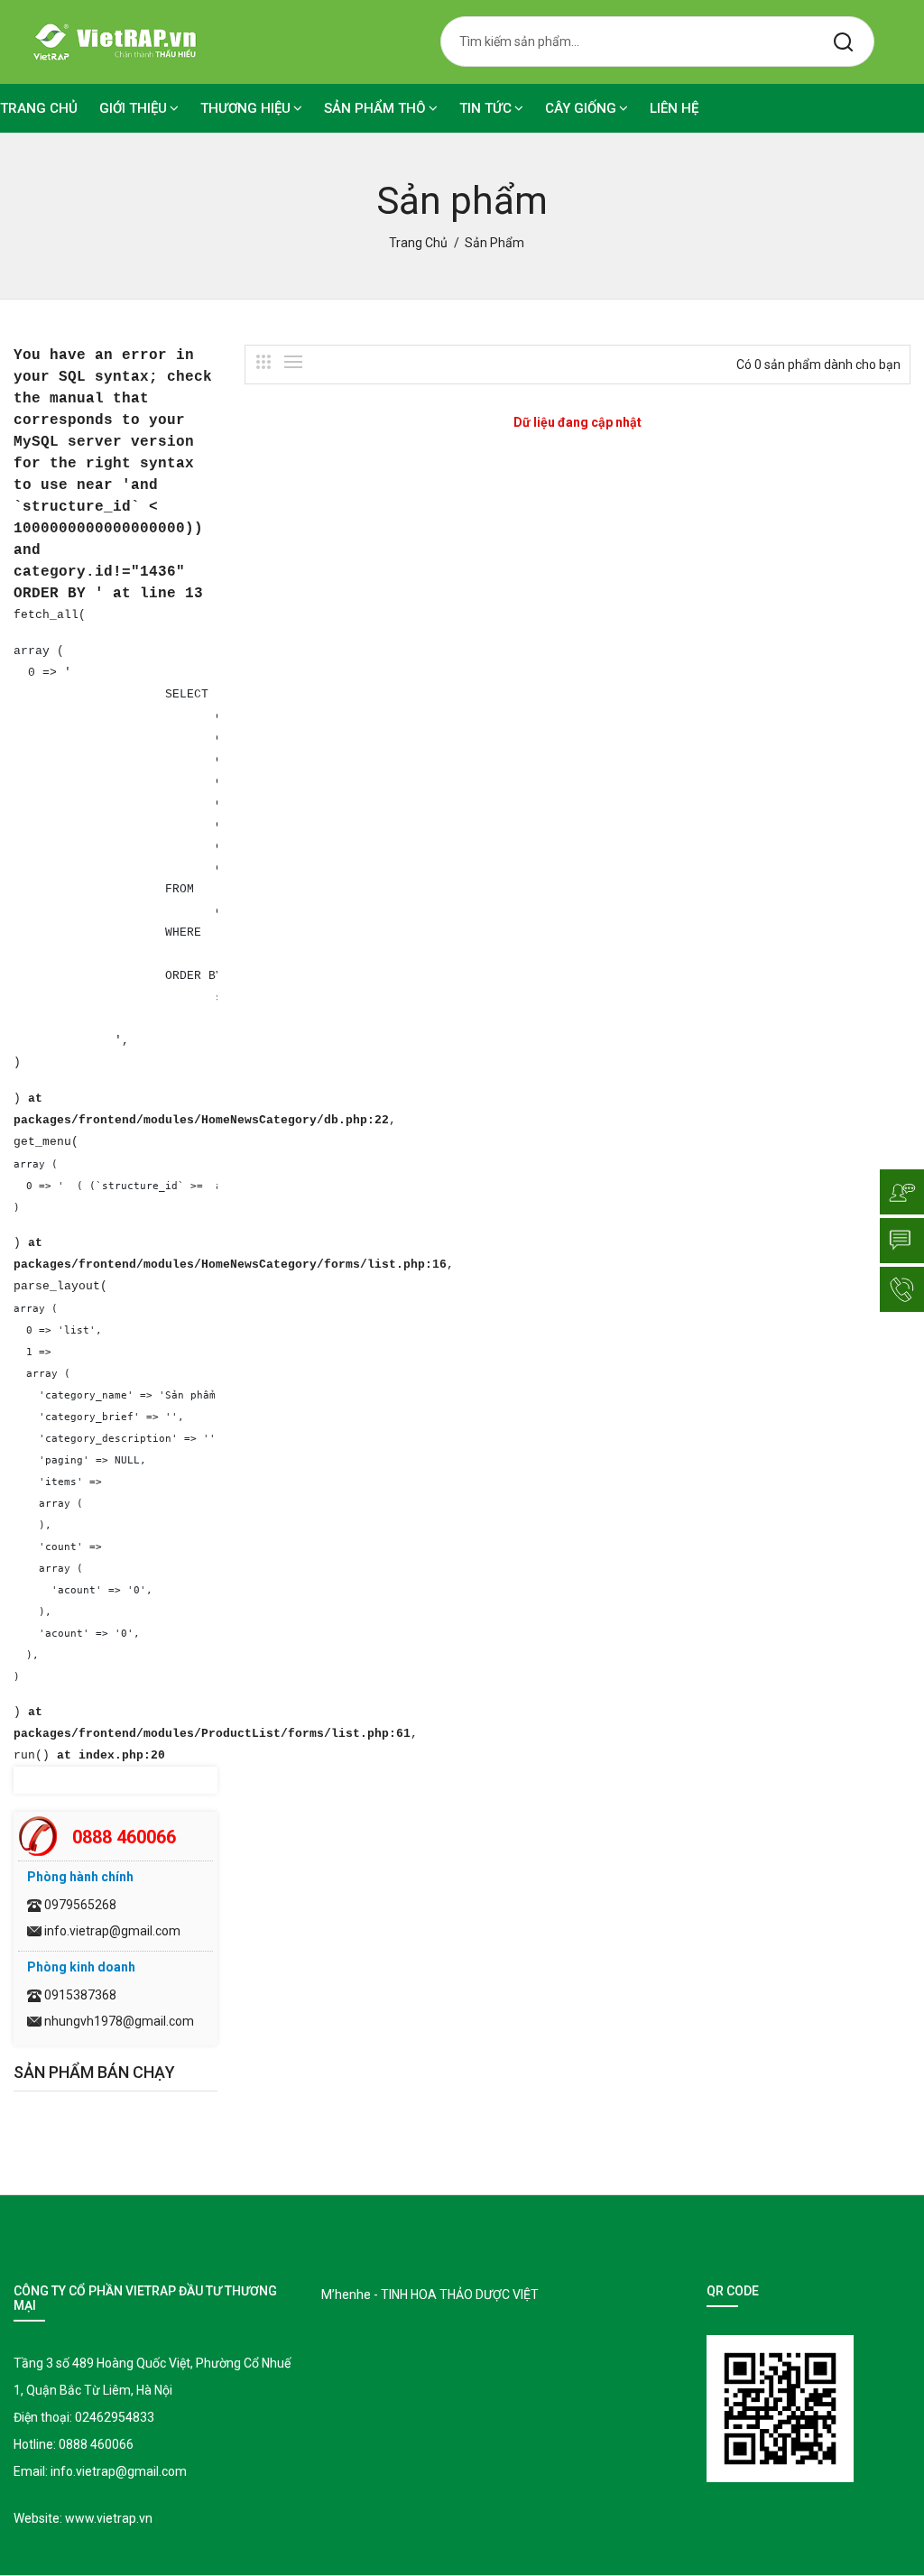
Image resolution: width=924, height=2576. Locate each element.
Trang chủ (39, 108)
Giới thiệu (133, 108)
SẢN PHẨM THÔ (375, 108)
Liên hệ (674, 108)
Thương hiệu (245, 108)
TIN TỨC (485, 108)
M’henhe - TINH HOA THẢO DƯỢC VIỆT (430, 2294)
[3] (263, 362)
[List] (293, 362)
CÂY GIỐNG (581, 108)
